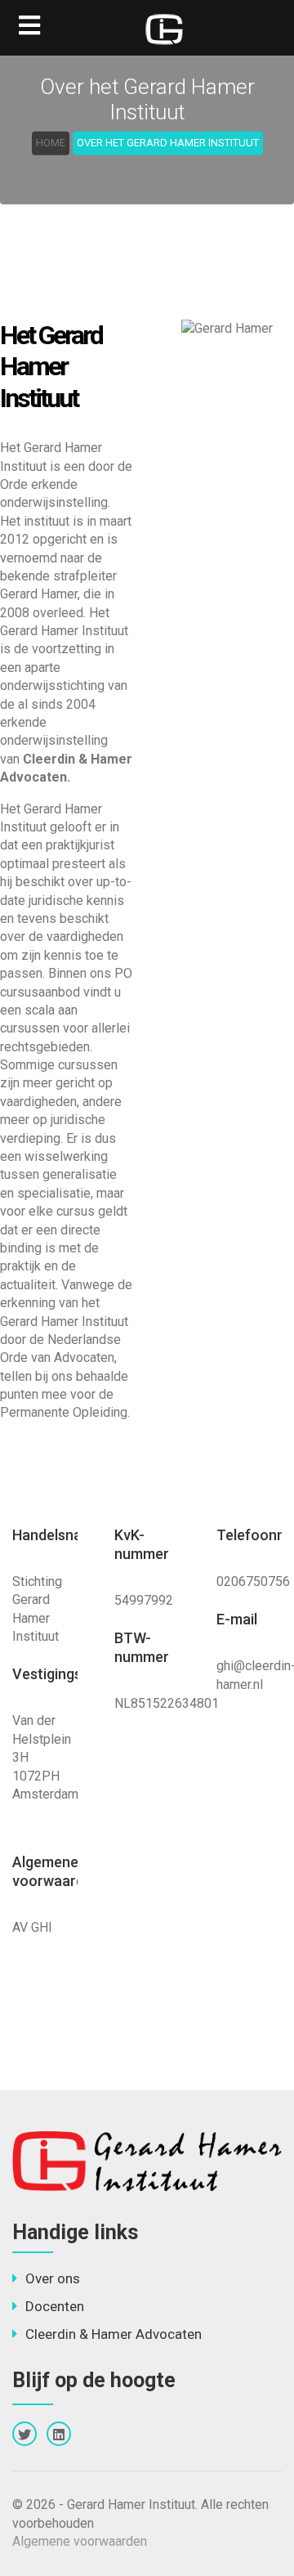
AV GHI (32, 1927)
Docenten (55, 2306)
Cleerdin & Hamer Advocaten (114, 2334)
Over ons (53, 2278)
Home (51, 143)
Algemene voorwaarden (80, 2541)
